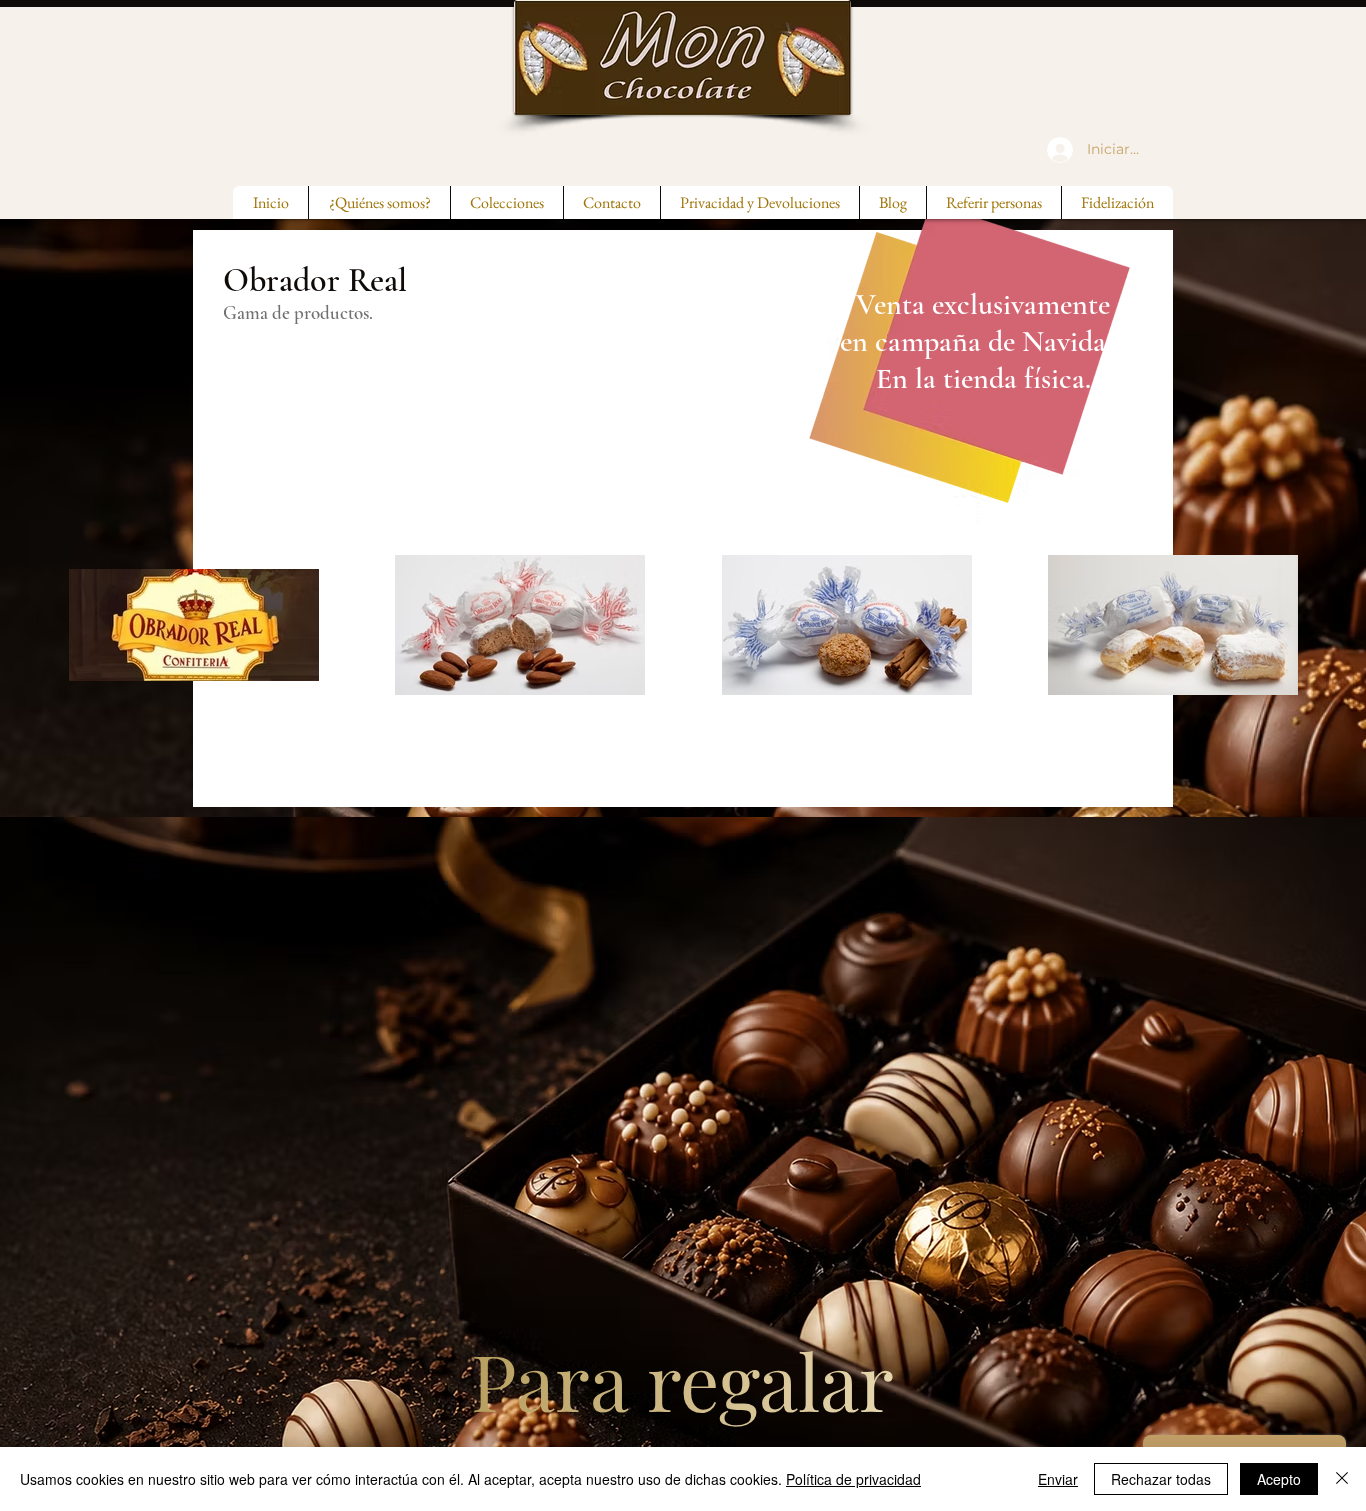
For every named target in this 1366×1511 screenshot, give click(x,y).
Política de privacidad (853, 1479)
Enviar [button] (1058, 1479)
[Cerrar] (1342, 1479)
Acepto (1279, 1479)
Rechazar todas (1161, 1479)
